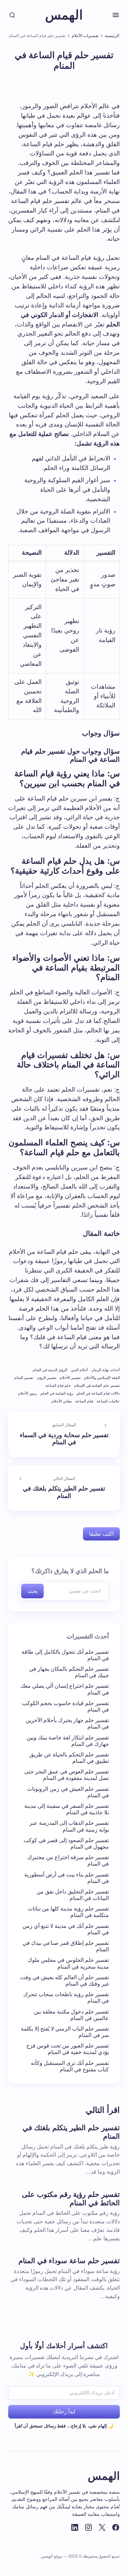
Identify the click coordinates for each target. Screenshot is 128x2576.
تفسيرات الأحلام (85, 36)
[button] (116, 15)
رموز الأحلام (27, 1393)
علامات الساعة (108, 1401)
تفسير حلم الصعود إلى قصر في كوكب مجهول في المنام (66, 1843)
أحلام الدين (79, 1370)
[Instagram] (88, 2527)
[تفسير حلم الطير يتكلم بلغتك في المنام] (64, 1488)
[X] (102, 2527)
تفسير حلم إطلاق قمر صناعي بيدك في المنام (66, 1946)
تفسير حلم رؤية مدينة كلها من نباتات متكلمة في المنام (68, 1912)
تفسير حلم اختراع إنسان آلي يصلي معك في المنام (65, 1689)
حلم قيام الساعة (58, 1385)
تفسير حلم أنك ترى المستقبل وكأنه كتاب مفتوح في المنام (70, 2066)
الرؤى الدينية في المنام (50, 1370)
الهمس (64, 15)
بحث (32, 1591)
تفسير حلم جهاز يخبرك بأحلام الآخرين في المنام (67, 1723)
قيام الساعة (84, 1401)
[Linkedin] (75, 2527)
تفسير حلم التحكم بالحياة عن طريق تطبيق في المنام (69, 1758)
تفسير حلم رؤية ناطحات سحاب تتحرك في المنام (66, 1998)
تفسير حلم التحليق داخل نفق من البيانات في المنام (73, 1895)
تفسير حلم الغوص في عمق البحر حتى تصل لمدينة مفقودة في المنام (67, 1775)
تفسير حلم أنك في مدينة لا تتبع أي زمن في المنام (66, 1929)
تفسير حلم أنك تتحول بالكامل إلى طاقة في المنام (65, 1655)
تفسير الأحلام (70, 1378)
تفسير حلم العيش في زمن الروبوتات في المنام (68, 1792)
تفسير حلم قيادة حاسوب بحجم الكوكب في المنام (65, 1706)
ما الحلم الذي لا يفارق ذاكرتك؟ (70, 1571)
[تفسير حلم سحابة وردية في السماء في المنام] (64, 1434)
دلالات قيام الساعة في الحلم (98, 1393)
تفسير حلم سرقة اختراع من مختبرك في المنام (68, 1861)
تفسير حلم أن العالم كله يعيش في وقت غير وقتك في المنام (65, 1981)
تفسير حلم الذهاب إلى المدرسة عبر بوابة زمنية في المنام (69, 1826)
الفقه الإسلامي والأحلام (102, 1378)
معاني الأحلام (62, 1401)
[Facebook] (116, 2527)
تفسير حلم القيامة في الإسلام (97, 1385)
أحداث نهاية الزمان (105, 1370)
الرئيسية (112, 36)
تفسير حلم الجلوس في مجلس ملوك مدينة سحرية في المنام (68, 1963)
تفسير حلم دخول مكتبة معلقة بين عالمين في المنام (71, 2015)
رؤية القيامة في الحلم (57, 1393)
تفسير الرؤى (47, 1378)
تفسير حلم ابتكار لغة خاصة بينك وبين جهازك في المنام (68, 1741)
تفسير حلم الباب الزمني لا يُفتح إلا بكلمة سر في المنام (65, 2032)
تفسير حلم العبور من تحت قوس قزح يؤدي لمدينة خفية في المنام (68, 2049)
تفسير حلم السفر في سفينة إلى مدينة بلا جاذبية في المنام (67, 1809)
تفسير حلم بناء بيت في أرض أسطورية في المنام (67, 1878)
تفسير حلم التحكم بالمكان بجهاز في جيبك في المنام (69, 1672)
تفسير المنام (24, 1378)
